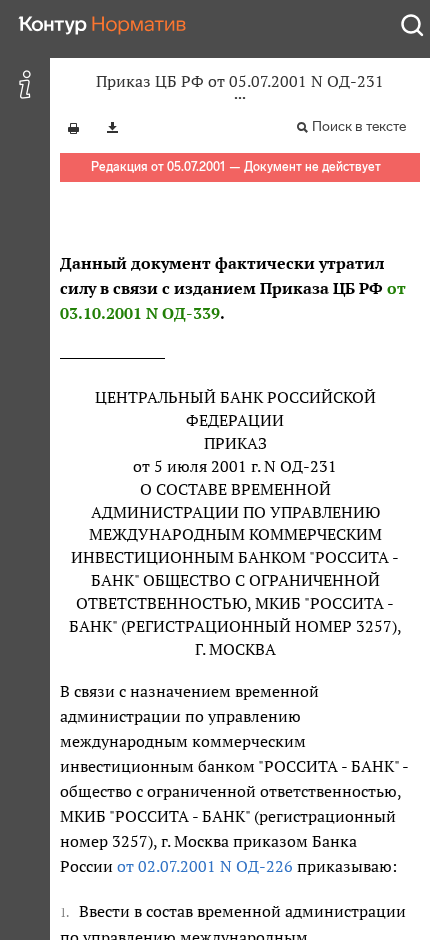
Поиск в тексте (359, 126)
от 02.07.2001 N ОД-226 (205, 866)
